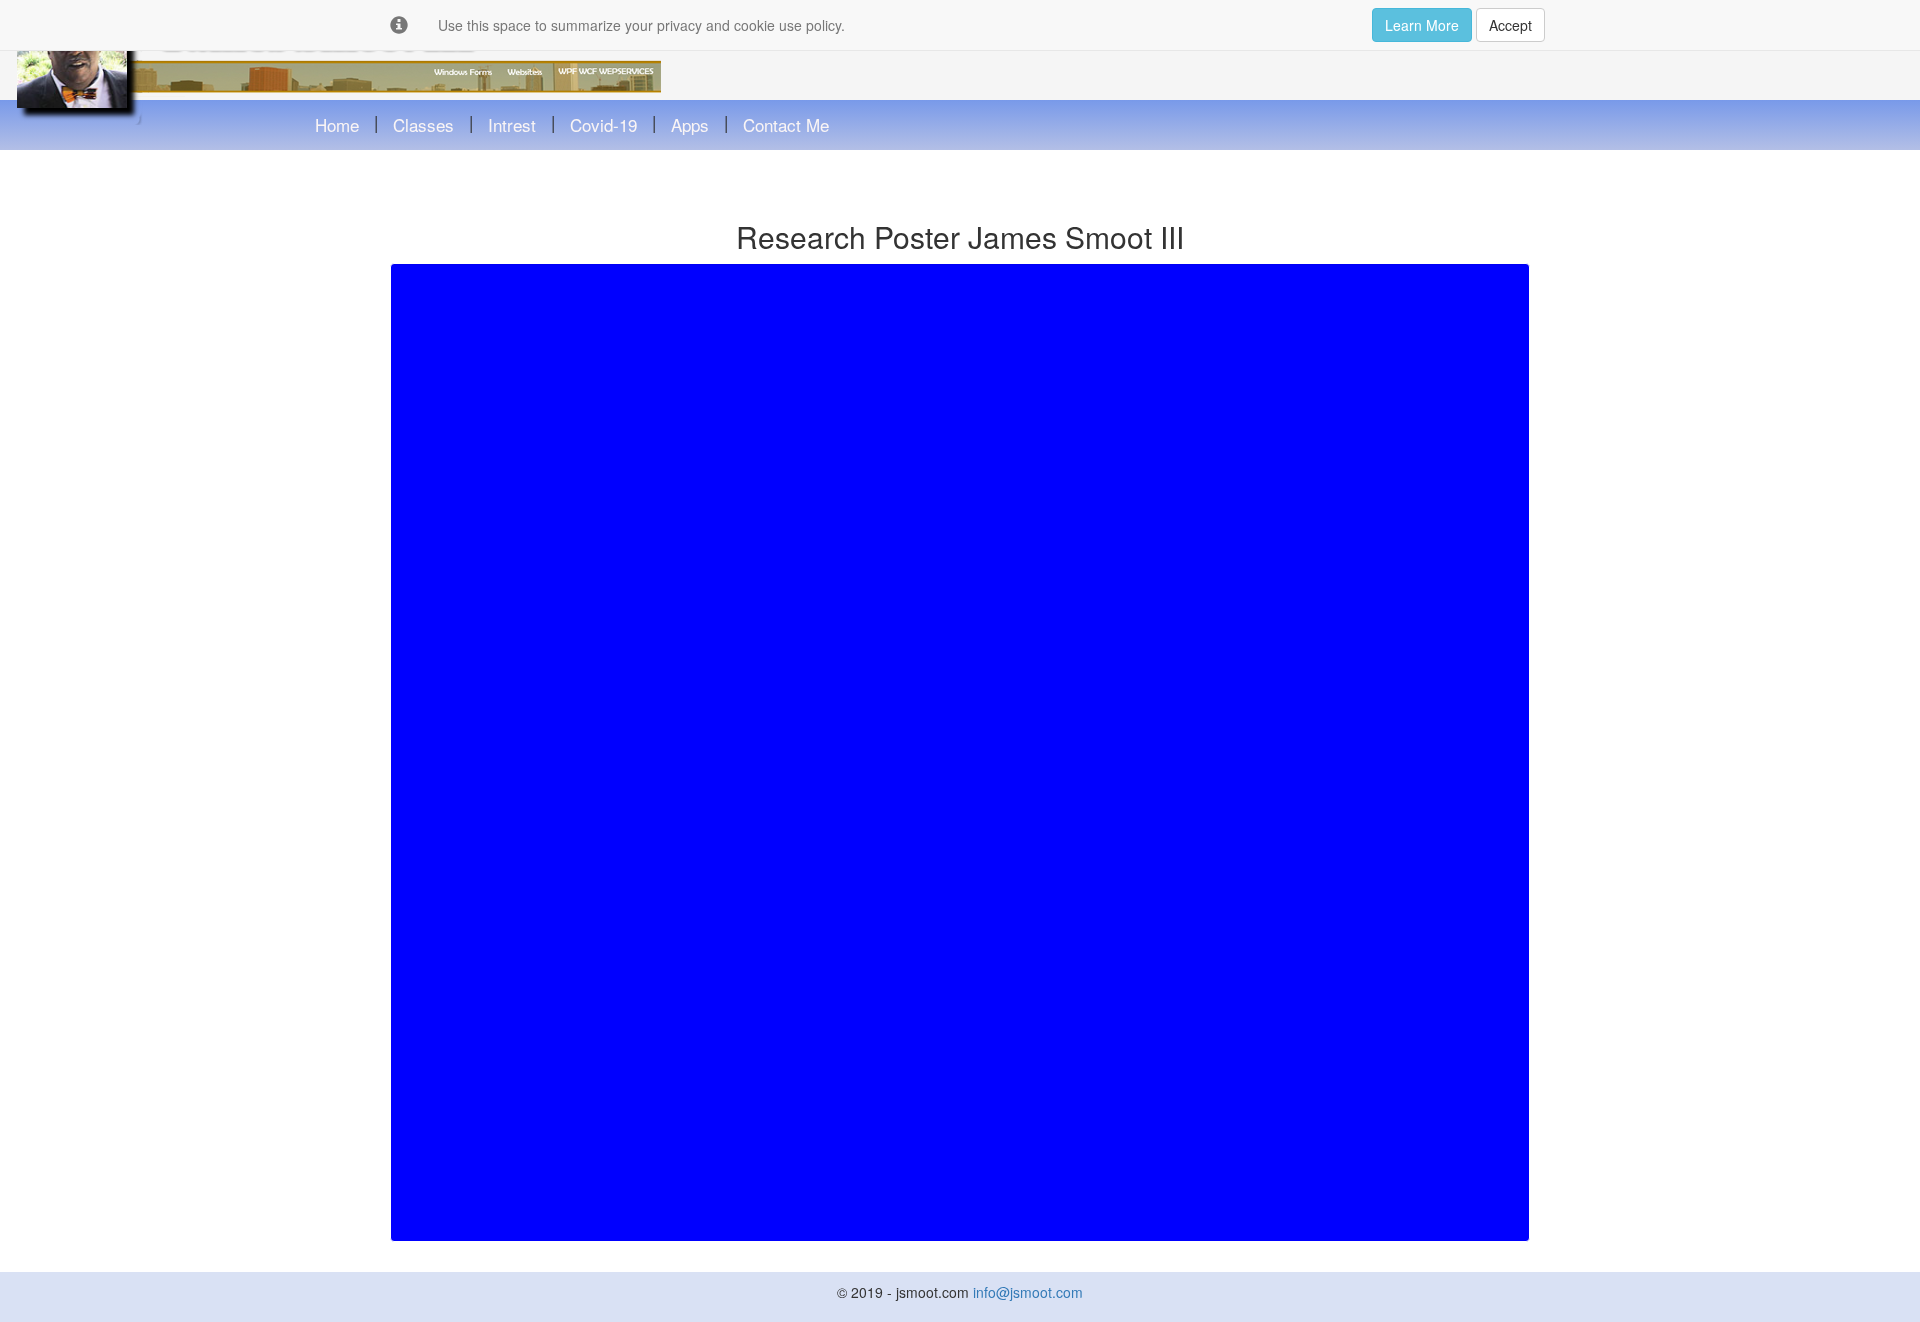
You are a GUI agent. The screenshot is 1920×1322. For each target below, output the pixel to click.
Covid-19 (603, 124)
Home (337, 124)
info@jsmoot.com (1028, 1292)
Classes (423, 124)
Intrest (512, 124)
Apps (690, 124)
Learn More (1422, 25)
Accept (1510, 25)
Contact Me (786, 124)
